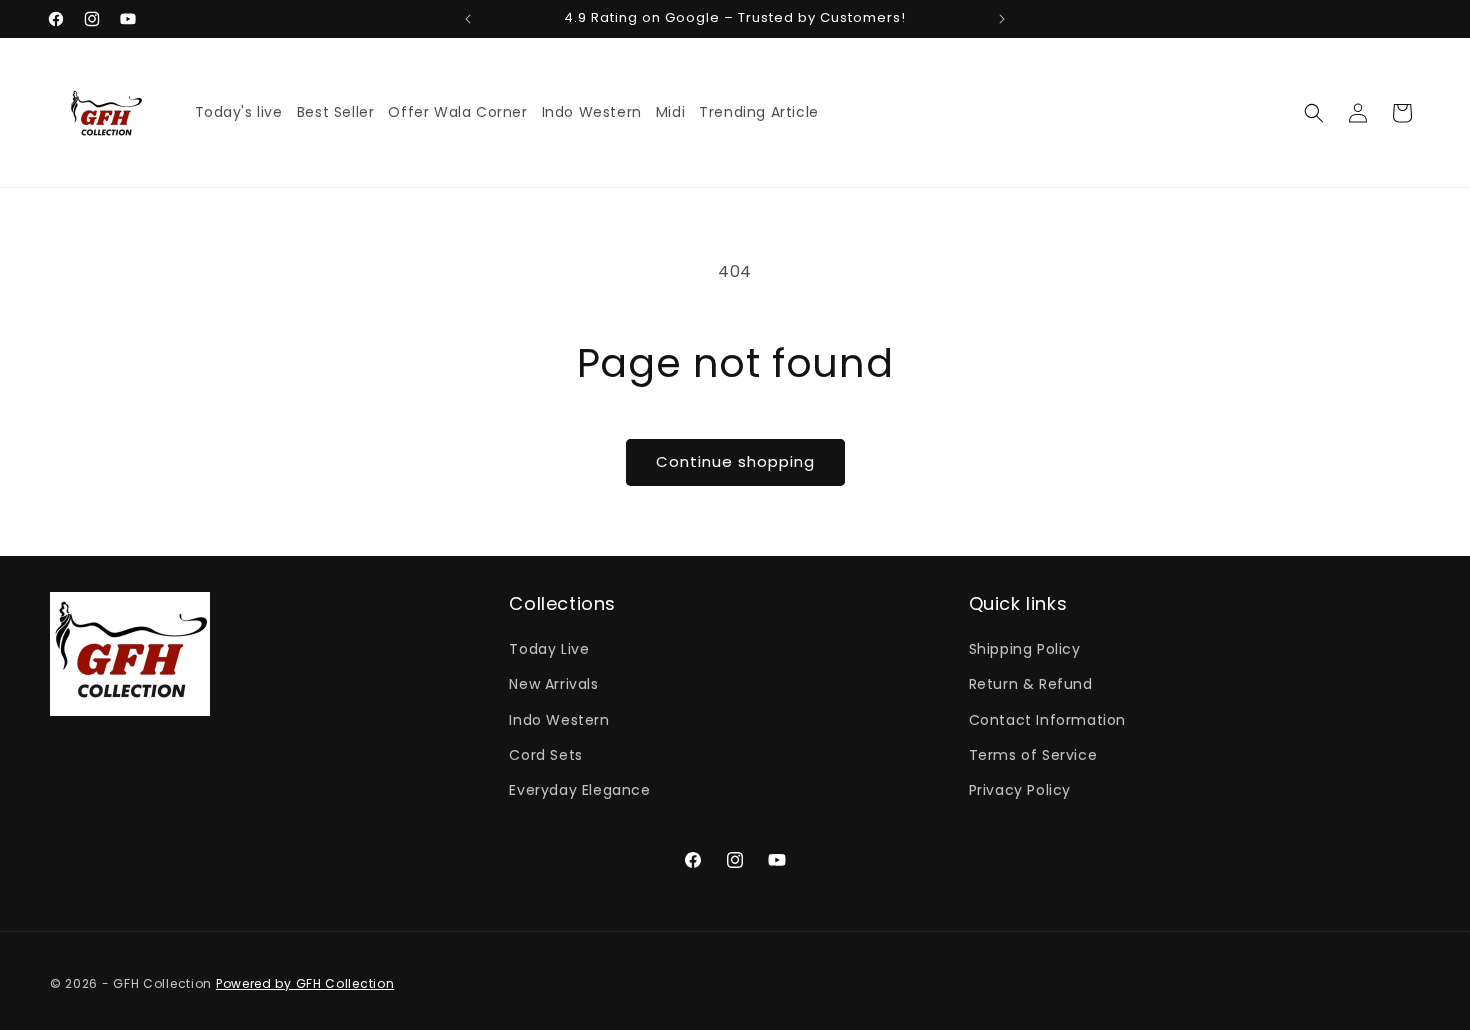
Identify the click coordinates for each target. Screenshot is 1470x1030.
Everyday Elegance (579, 790)
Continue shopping (735, 461)
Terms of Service (1033, 755)
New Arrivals (553, 685)
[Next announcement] (1002, 19)
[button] (1314, 113)
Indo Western (559, 720)
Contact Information (1047, 720)
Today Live (549, 650)
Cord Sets (545, 755)
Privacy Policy (1020, 790)
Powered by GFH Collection (305, 983)
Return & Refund (1031, 685)
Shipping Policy (1025, 650)
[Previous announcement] (468, 19)
